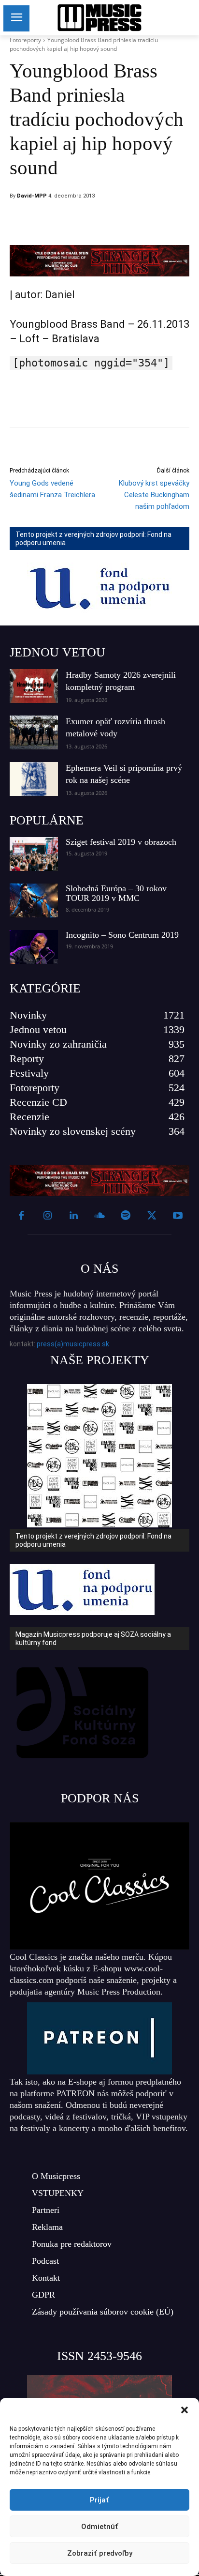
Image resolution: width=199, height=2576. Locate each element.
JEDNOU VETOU (57, 652)
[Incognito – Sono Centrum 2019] (34, 947)
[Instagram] (47, 1216)
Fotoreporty (25, 40)
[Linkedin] (126, 221)
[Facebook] (82, 221)
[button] (185, 2410)
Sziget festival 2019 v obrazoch (121, 842)
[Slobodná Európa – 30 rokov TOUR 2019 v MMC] (34, 900)
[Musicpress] (99, 18)
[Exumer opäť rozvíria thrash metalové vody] (34, 732)
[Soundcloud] (99, 1216)
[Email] (148, 221)
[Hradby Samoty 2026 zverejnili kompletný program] (34, 686)
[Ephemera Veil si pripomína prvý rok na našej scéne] (34, 779)
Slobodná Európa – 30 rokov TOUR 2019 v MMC (116, 893)
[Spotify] (126, 1216)
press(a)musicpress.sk (73, 1344)
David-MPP (32, 196)
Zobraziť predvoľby (100, 2553)
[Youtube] (178, 1216)
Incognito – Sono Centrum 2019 (122, 935)
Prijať (99, 2500)
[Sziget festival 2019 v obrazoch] (34, 854)
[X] (104, 221)
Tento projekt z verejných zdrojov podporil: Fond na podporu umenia (93, 539)
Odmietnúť (100, 2527)
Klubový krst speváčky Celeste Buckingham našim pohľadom (154, 495)
